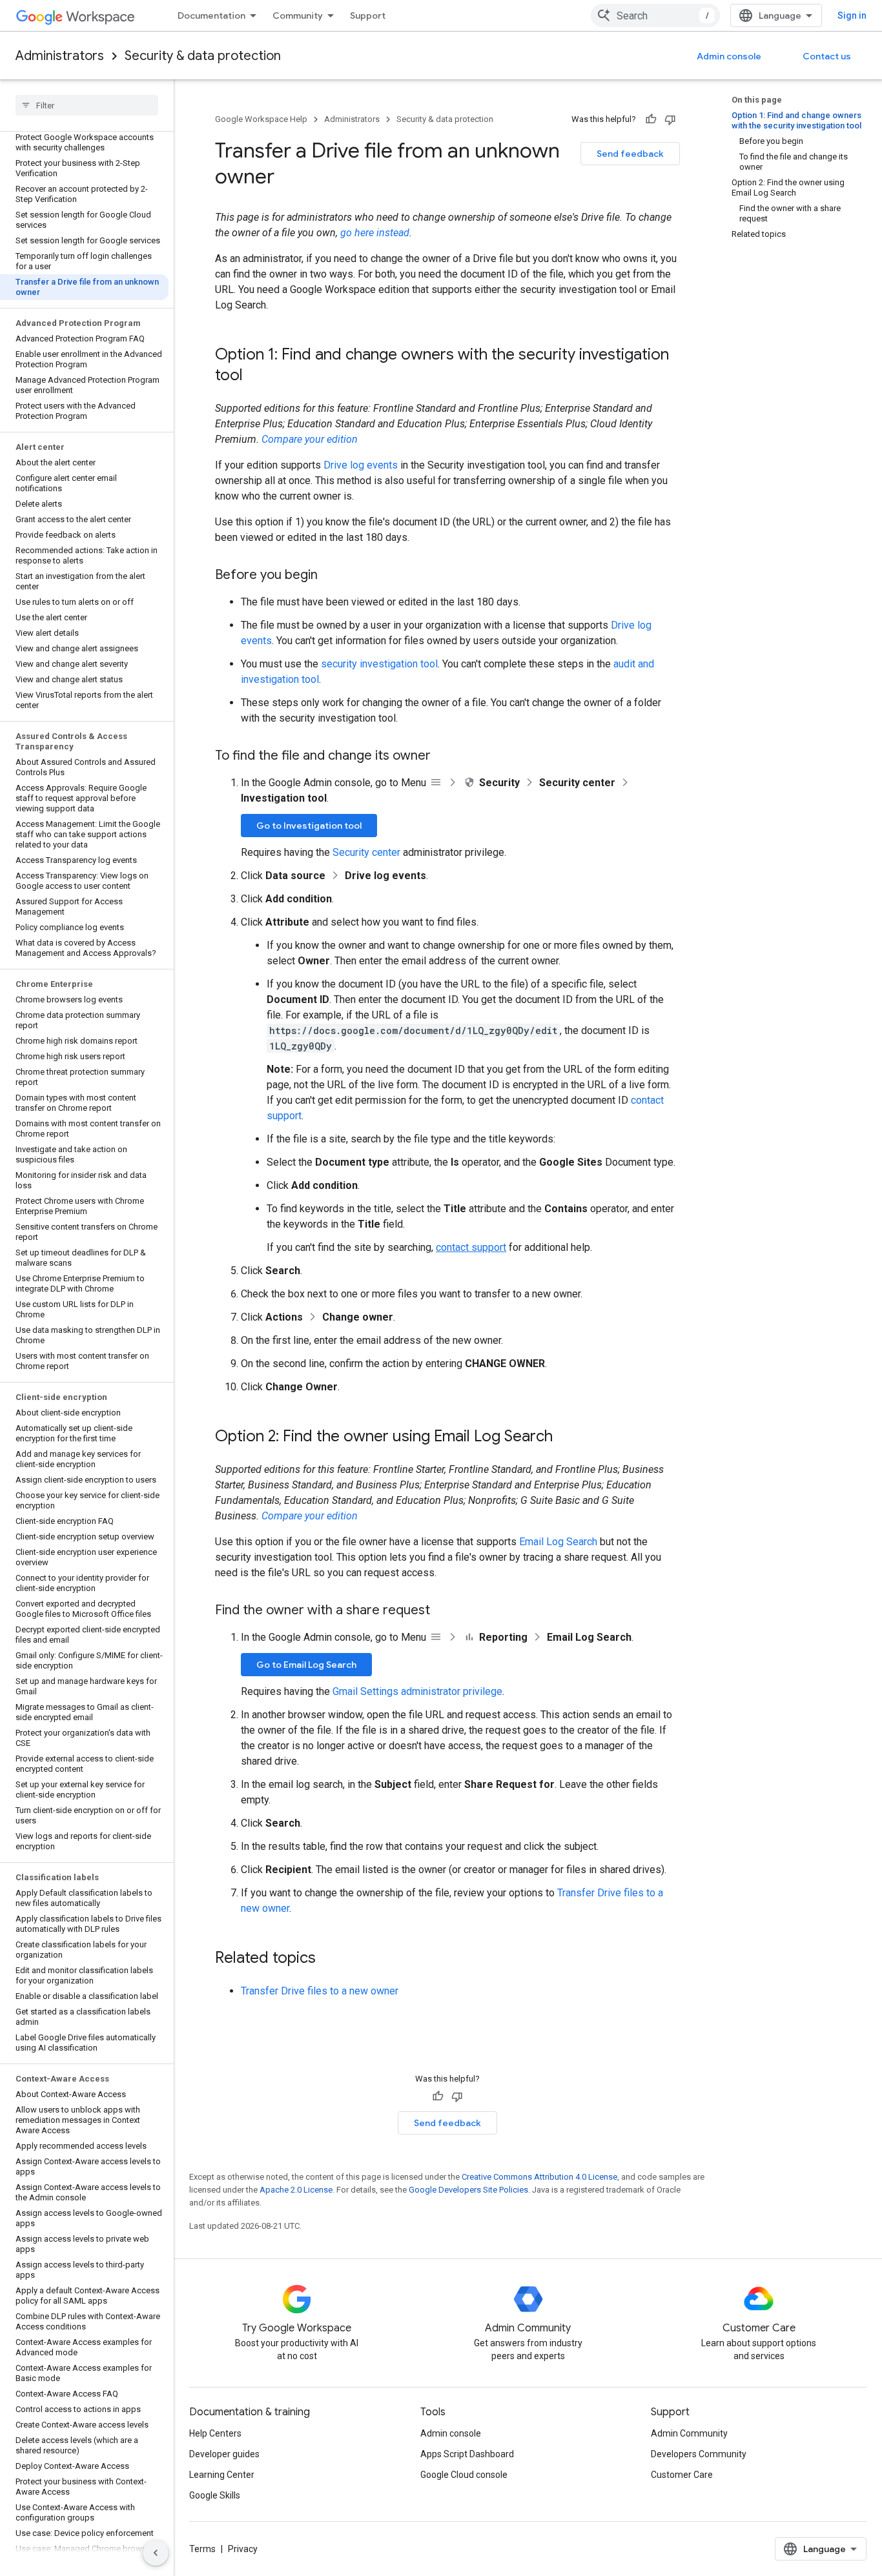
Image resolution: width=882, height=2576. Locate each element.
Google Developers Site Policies (468, 2190)
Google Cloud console (464, 2475)
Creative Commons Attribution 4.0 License (539, 2177)
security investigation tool (379, 664)
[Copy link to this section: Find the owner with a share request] (443, 1611)
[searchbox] (87, 105)
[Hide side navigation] (156, 2553)
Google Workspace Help (261, 119)
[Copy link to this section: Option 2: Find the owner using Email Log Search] (566, 1437)
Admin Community (689, 2433)
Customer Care (682, 2475)
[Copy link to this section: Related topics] (329, 1959)
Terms (202, 2549)
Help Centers (215, 2433)
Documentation (211, 15)
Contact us (827, 56)
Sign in (852, 15)
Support (368, 15)
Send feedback (630, 154)
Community (298, 15)
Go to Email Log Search (306, 1665)
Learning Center (222, 2475)
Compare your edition (310, 439)
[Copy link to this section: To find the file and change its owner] (444, 756)
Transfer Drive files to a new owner (320, 1991)
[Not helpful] (670, 119)
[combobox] (655, 15)
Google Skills (215, 2495)
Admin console (729, 56)
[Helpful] (651, 119)
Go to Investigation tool (309, 826)
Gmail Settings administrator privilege (417, 1691)
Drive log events (361, 465)
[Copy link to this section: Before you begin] (331, 576)
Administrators (60, 56)
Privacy (243, 2549)
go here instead (375, 233)
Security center (366, 852)
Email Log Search (558, 1542)
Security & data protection (203, 56)
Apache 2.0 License (296, 2190)
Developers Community (699, 2454)
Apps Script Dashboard (467, 2454)
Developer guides (224, 2454)
